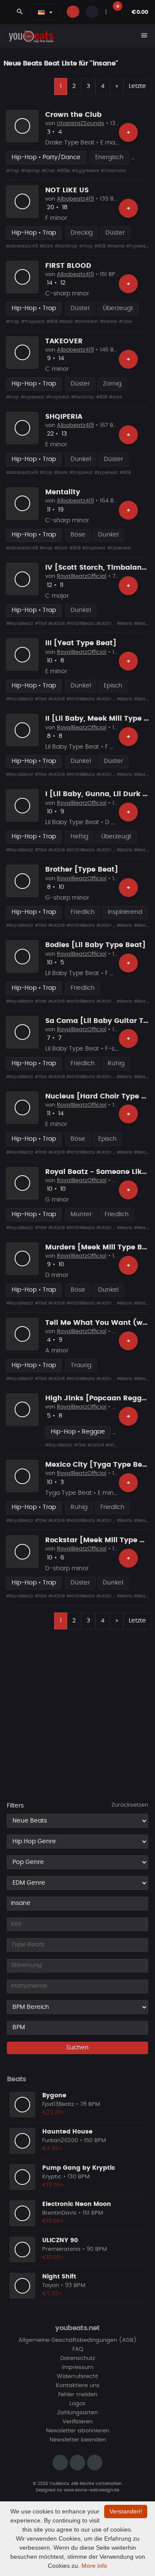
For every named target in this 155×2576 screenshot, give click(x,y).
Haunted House (67, 2132)
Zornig (112, 384)
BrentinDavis (59, 2213)
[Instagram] (60, 2463)
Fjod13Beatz (58, 2104)
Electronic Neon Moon (77, 2204)
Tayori (51, 2286)
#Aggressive (85, 171)
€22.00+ (54, 2113)
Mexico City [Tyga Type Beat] (99, 1465)
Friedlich (83, 912)
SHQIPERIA (64, 417)
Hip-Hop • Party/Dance (46, 157)
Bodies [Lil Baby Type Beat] (95, 945)
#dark (116, 397)
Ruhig (116, 1064)
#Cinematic (113, 171)
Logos (77, 2404)
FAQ (78, 2349)
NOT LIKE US (67, 190)
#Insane (116, 246)
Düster (115, 233)
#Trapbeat (33, 322)
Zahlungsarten (77, 2413)
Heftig (79, 837)
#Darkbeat (86, 322)
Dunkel (81, 459)
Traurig (81, 1365)
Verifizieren (77, 2422)
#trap (12, 397)
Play (22, 126)
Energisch (109, 157)
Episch (113, 686)
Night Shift (59, 2277)
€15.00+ (53, 2221)
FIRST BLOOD (68, 266)
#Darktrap (66, 246)
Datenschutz (78, 2358)
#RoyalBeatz (20, 624)
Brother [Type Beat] (82, 869)
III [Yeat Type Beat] (81, 643)
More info (94, 2566)
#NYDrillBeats (81, 624)
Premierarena (61, 2249)
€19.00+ (53, 2185)
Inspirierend (125, 912)
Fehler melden (78, 2395)
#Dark (46, 246)
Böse (78, 535)
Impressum (78, 2367)
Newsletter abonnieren (78, 2431)
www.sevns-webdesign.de (91, 2490)
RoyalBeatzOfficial (82, 576)
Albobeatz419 (75, 199)
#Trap (13, 171)
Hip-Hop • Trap (34, 233)
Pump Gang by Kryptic (79, 2168)
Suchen (77, 2048)
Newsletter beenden (78, 2440)
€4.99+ (52, 2149)
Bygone (54, 2096)
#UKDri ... (106, 624)
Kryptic (52, 2177)
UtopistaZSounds (81, 124)
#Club (48, 171)
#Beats (124, 624)
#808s (64, 171)
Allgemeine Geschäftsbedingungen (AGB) (77, 2340)
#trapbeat (58, 397)
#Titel (41, 624)
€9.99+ (52, 2294)
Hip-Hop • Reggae (78, 1432)
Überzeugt (118, 308)
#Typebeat (138, 246)
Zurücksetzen (130, 1805)
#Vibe (125, 322)
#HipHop (31, 171)
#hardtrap (83, 397)
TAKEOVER (64, 341)
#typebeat (33, 397)
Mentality (63, 492)
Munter (81, 1214)
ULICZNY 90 (60, 2240)
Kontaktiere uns (78, 2386)
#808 (100, 246)
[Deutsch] (41, 12)
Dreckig (82, 233)
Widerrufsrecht (77, 2377)
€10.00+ (53, 2258)
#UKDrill (56, 624)
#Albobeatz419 (22, 246)
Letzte (137, 86)
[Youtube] (95, 2463)
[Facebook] (77, 2463)
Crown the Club (73, 115)
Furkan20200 (60, 2141)
